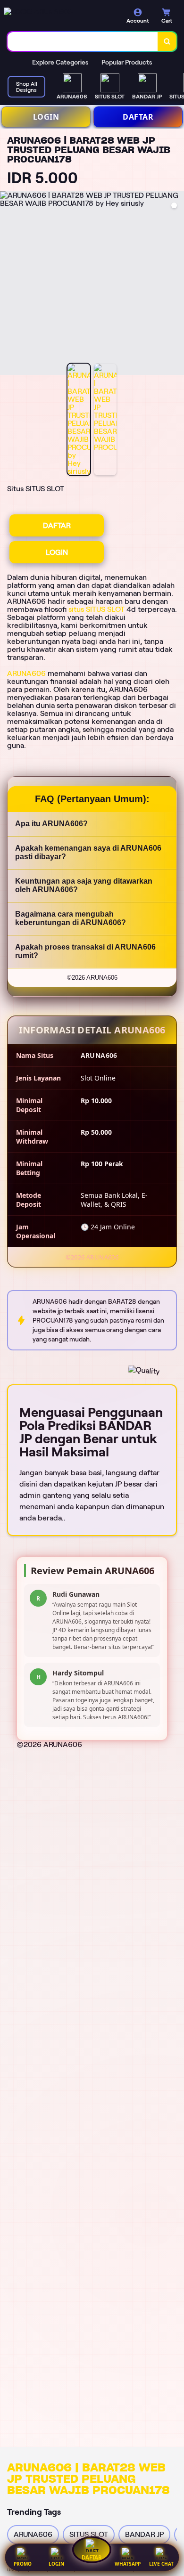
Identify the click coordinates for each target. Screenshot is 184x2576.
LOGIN (46, 117)
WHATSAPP (128, 2564)
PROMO (23, 2564)
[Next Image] (176, 284)
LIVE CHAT (161, 2564)
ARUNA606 (26, 673)
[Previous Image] (8, 284)
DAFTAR (138, 117)
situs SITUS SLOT (96, 609)
